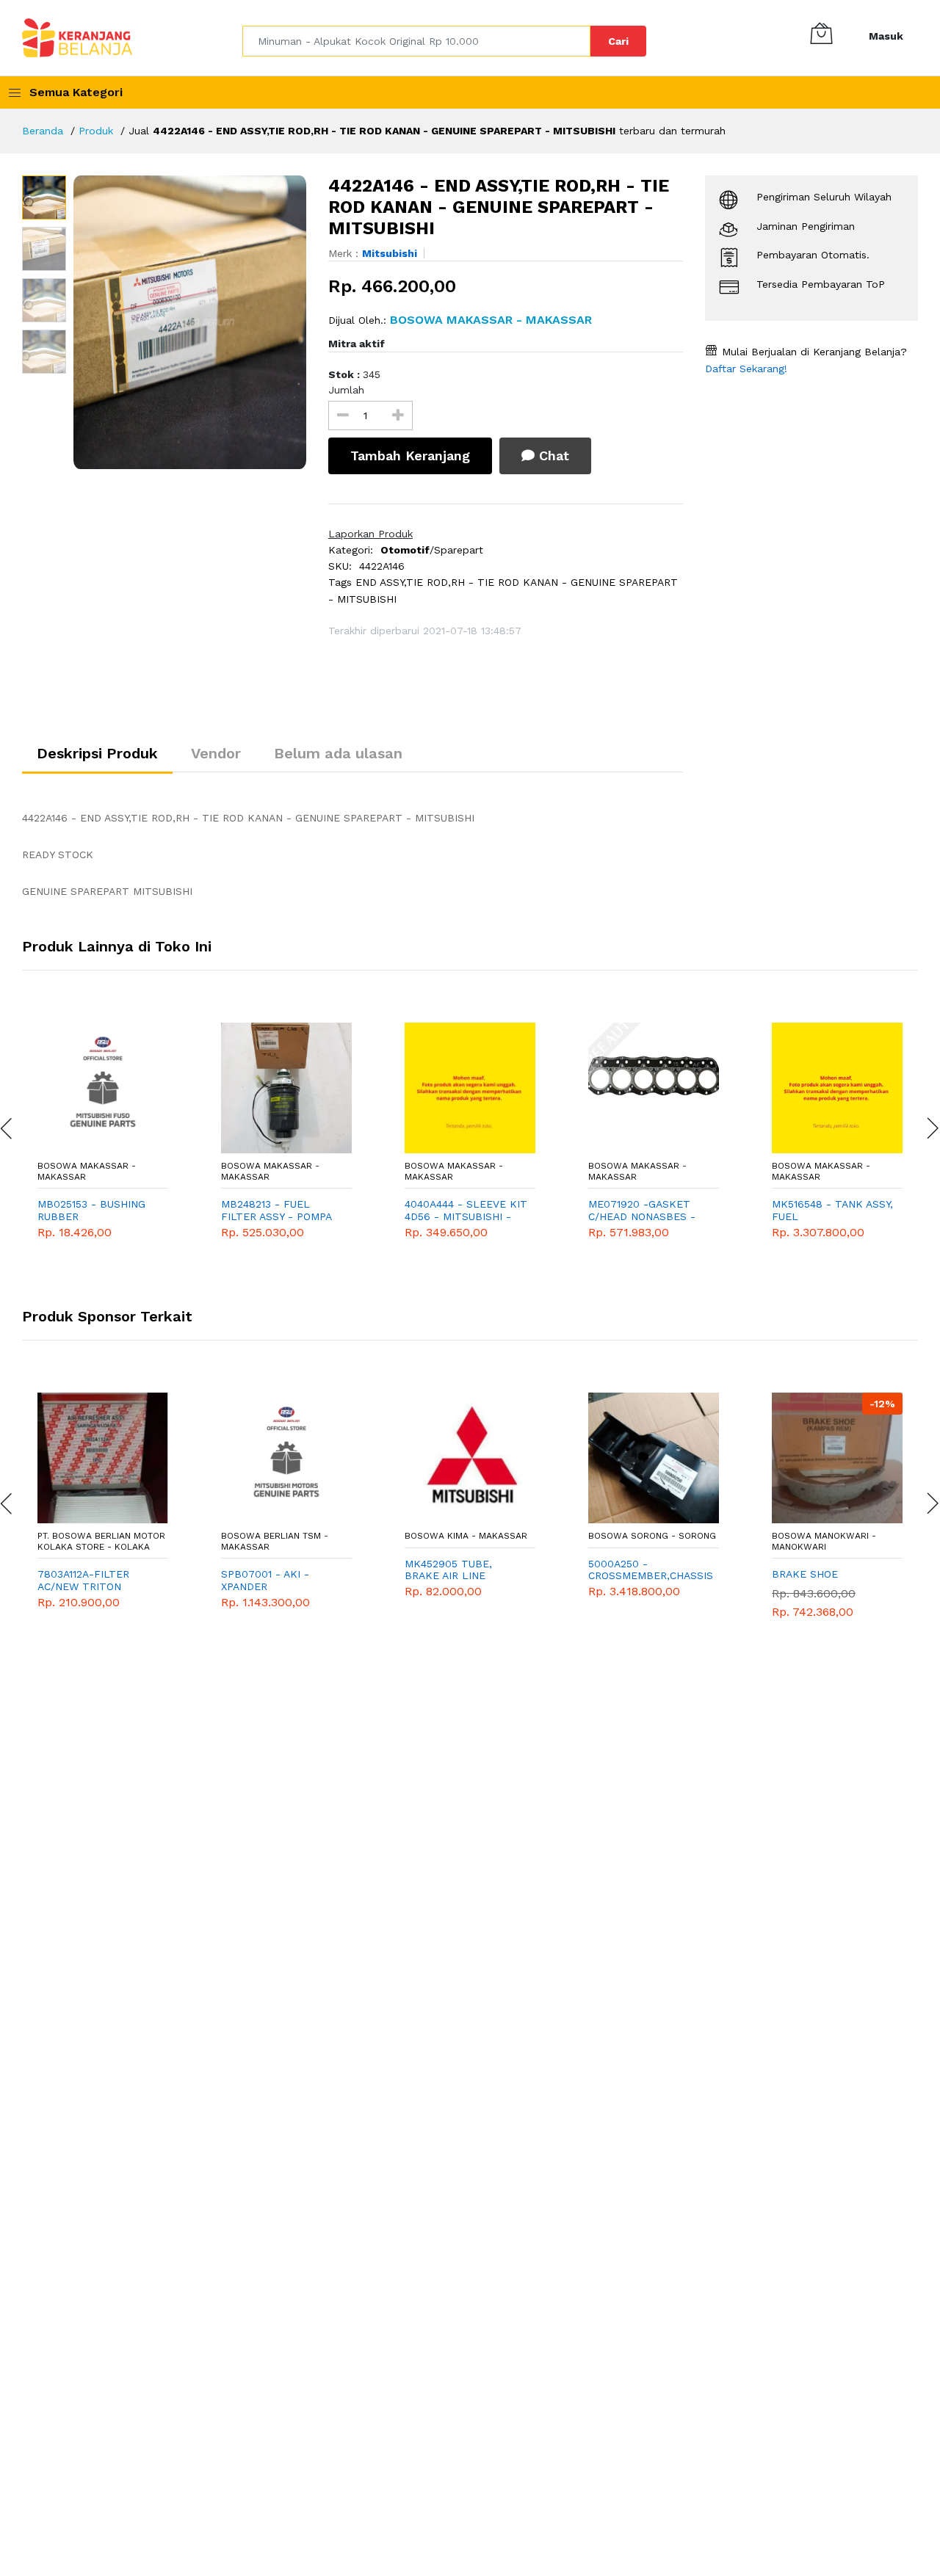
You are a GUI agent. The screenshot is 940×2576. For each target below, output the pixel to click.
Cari (618, 41)
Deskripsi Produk (97, 753)
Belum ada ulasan (338, 753)
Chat (552, 456)
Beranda (43, 131)
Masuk (886, 36)
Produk (96, 131)
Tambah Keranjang (410, 456)
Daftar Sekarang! (746, 369)
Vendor (216, 753)
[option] (190, 322)
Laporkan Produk (370, 534)
